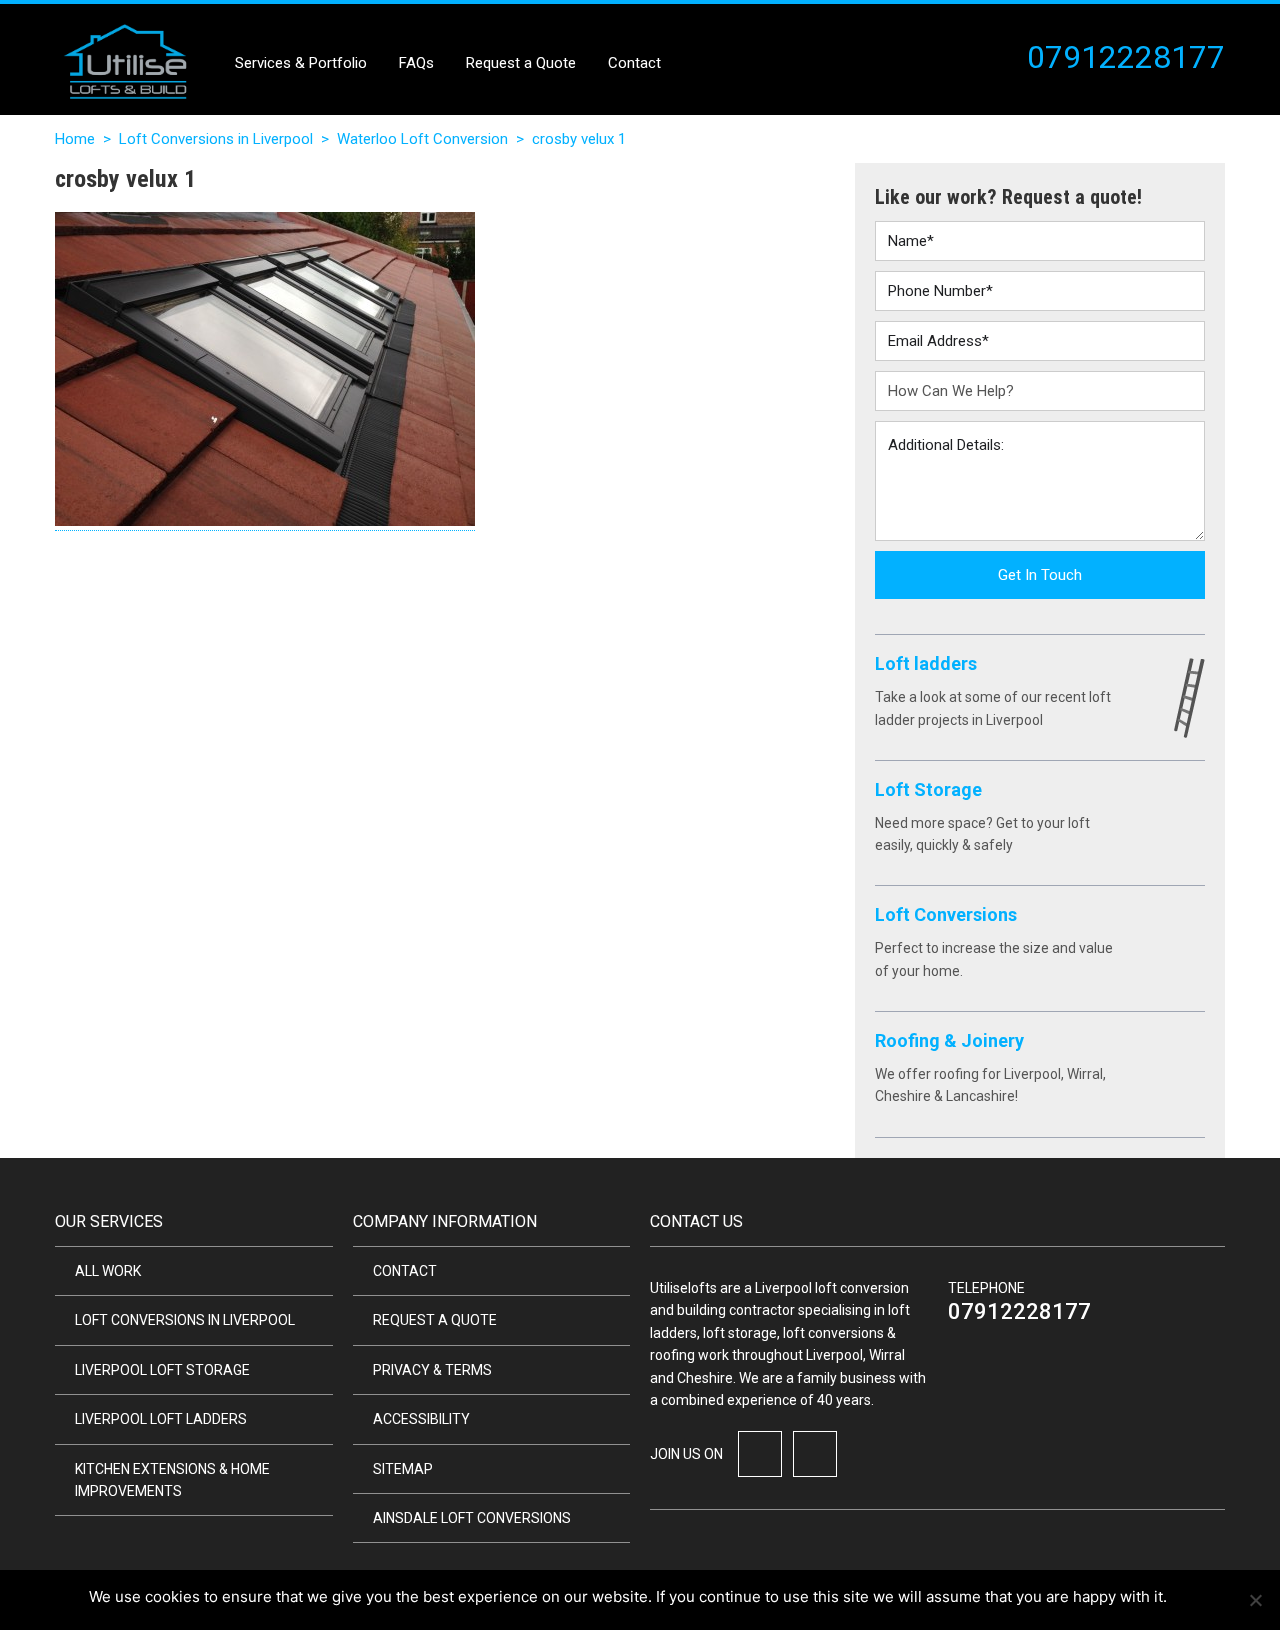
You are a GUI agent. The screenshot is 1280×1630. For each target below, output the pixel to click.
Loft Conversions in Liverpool (216, 139)
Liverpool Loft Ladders (161, 1419)
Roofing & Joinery (949, 1040)
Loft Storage (928, 789)
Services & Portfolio (301, 63)
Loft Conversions (946, 914)
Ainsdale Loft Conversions (472, 1518)
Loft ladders (926, 663)
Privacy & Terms (432, 1370)
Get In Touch (1040, 575)
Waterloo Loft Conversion (422, 139)
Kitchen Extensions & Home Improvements (172, 1480)
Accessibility (421, 1419)
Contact (634, 63)
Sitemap (403, 1469)
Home (75, 139)
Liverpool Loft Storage (162, 1370)
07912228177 (1019, 1311)
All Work (108, 1271)
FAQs (416, 63)
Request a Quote (521, 63)
